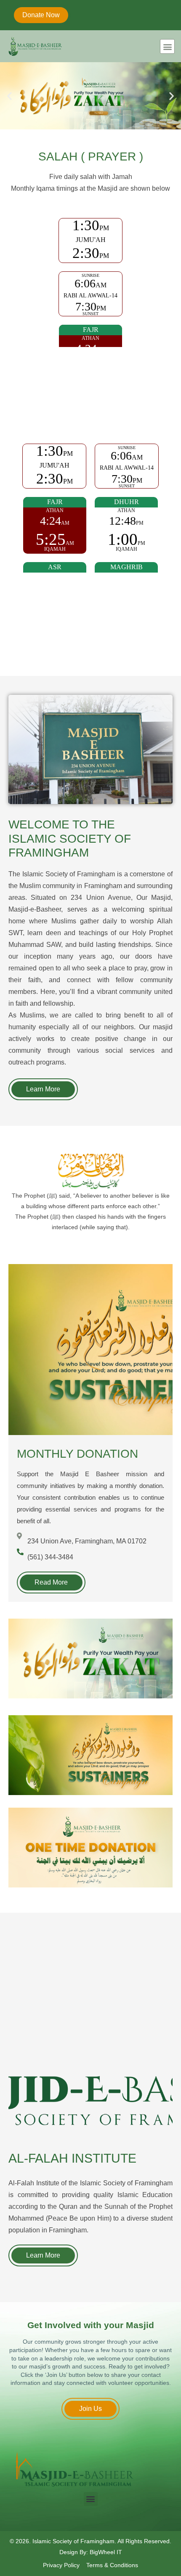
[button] (167, 46)
